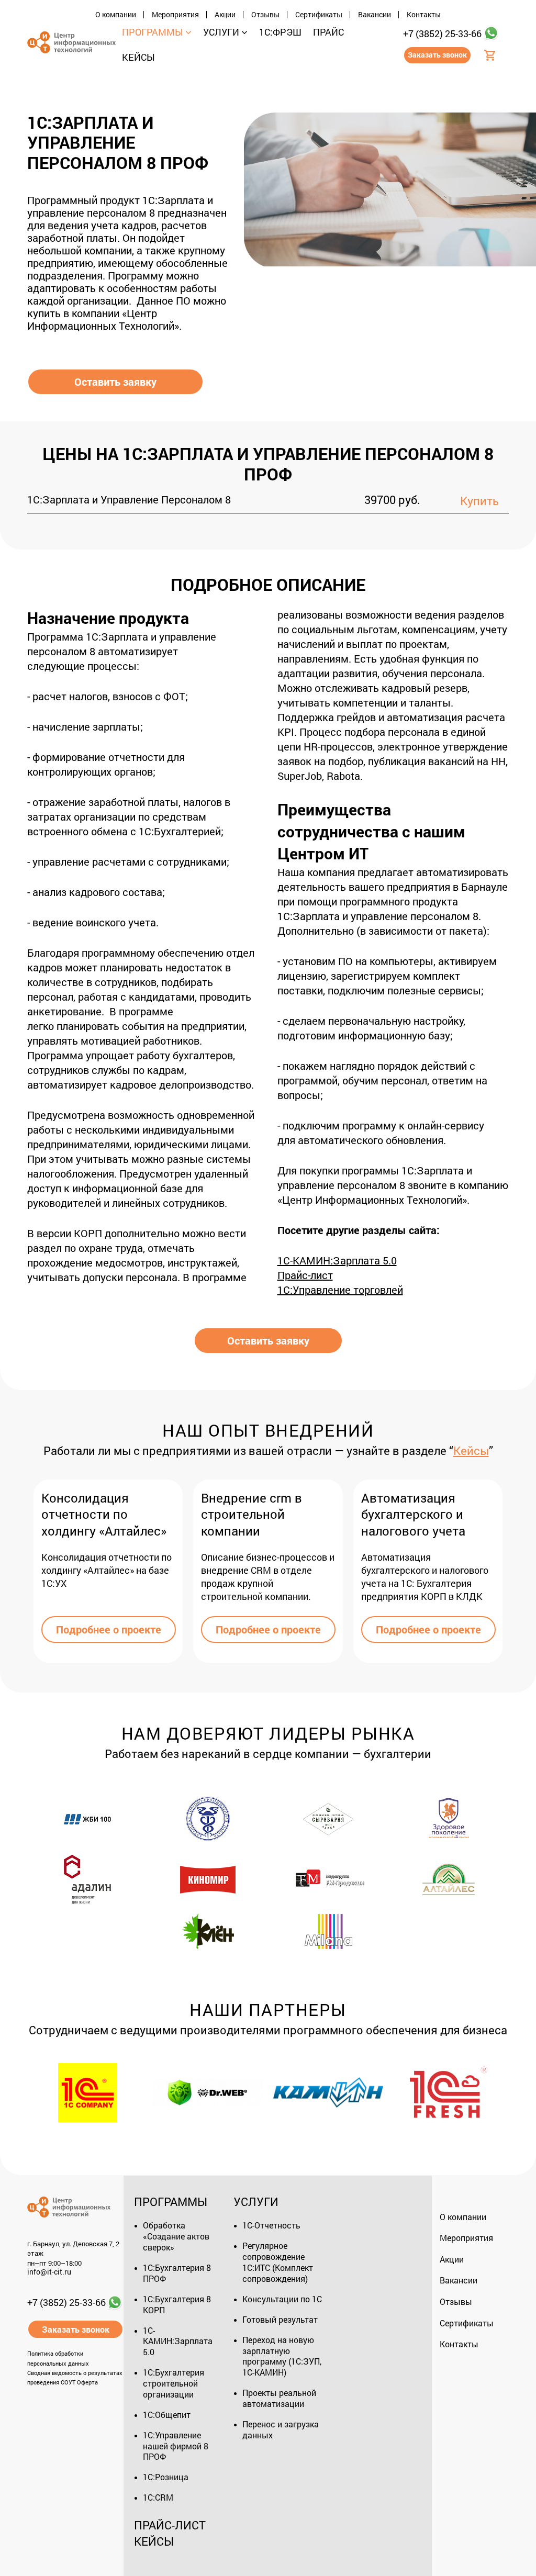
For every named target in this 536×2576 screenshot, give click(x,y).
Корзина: (491, 64)
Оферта (87, 2382)
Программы (171, 2202)
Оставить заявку (115, 382)
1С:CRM (158, 2497)
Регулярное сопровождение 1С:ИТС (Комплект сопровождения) (278, 2262)
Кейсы (471, 1451)
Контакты (424, 15)
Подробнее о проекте (109, 1629)
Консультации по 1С (282, 2299)
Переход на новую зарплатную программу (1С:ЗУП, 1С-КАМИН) (282, 2356)
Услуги (256, 2202)
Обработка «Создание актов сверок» (176, 2236)
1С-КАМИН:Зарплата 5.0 (178, 2341)
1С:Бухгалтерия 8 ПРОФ (177, 2273)
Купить (479, 501)
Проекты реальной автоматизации (279, 2398)
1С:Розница (166, 2477)
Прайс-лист (170, 2525)
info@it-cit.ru (49, 2272)
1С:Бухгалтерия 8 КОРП (177, 2304)
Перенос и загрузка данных (281, 2429)
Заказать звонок (437, 55)
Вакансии (375, 15)
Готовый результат (280, 2319)
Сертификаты (319, 15)
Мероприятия (175, 15)
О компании (116, 15)
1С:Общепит (167, 2415)
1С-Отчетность (271, 2225)
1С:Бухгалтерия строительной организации (174, 2383)
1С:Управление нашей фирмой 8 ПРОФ (176, 2446)
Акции (225, 15)
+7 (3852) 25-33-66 (442, 33)
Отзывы (265, 15)
